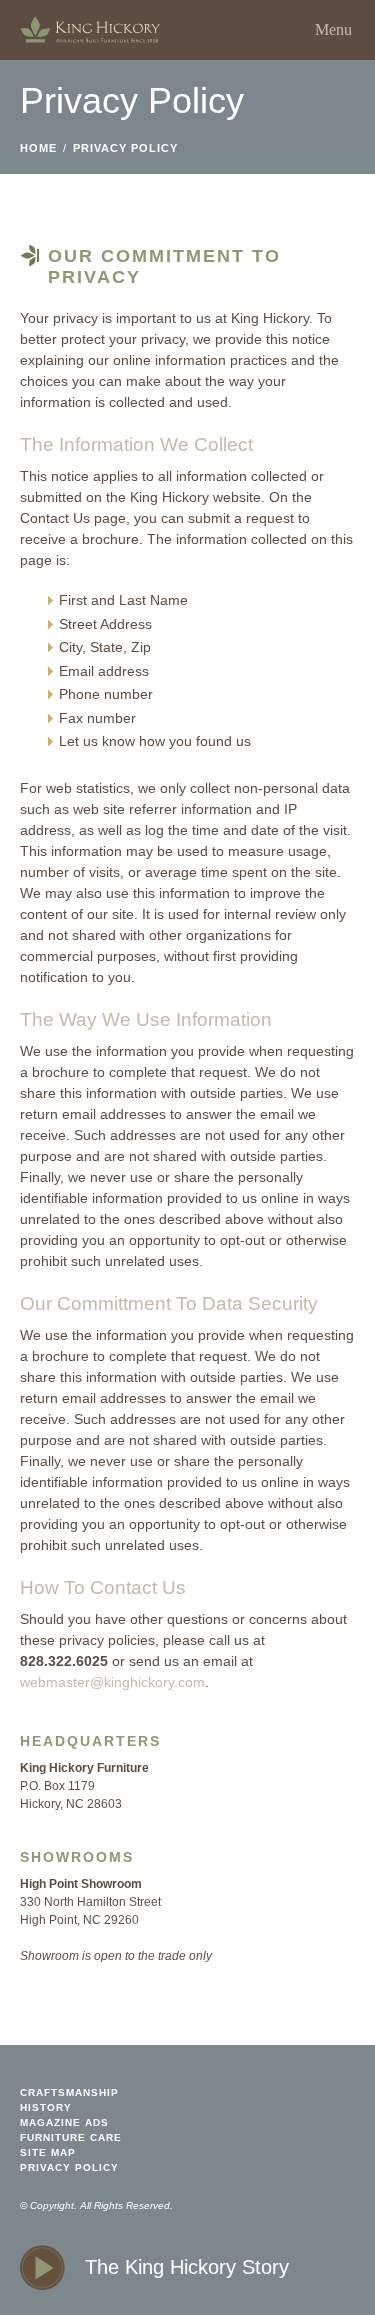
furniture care (71, 2137)
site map (48, 2152)
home (90, 30)
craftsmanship (69, 2092)
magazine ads (64, 2122)
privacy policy (125, 148)
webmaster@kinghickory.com (112, 1682)
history (46, 2107)
